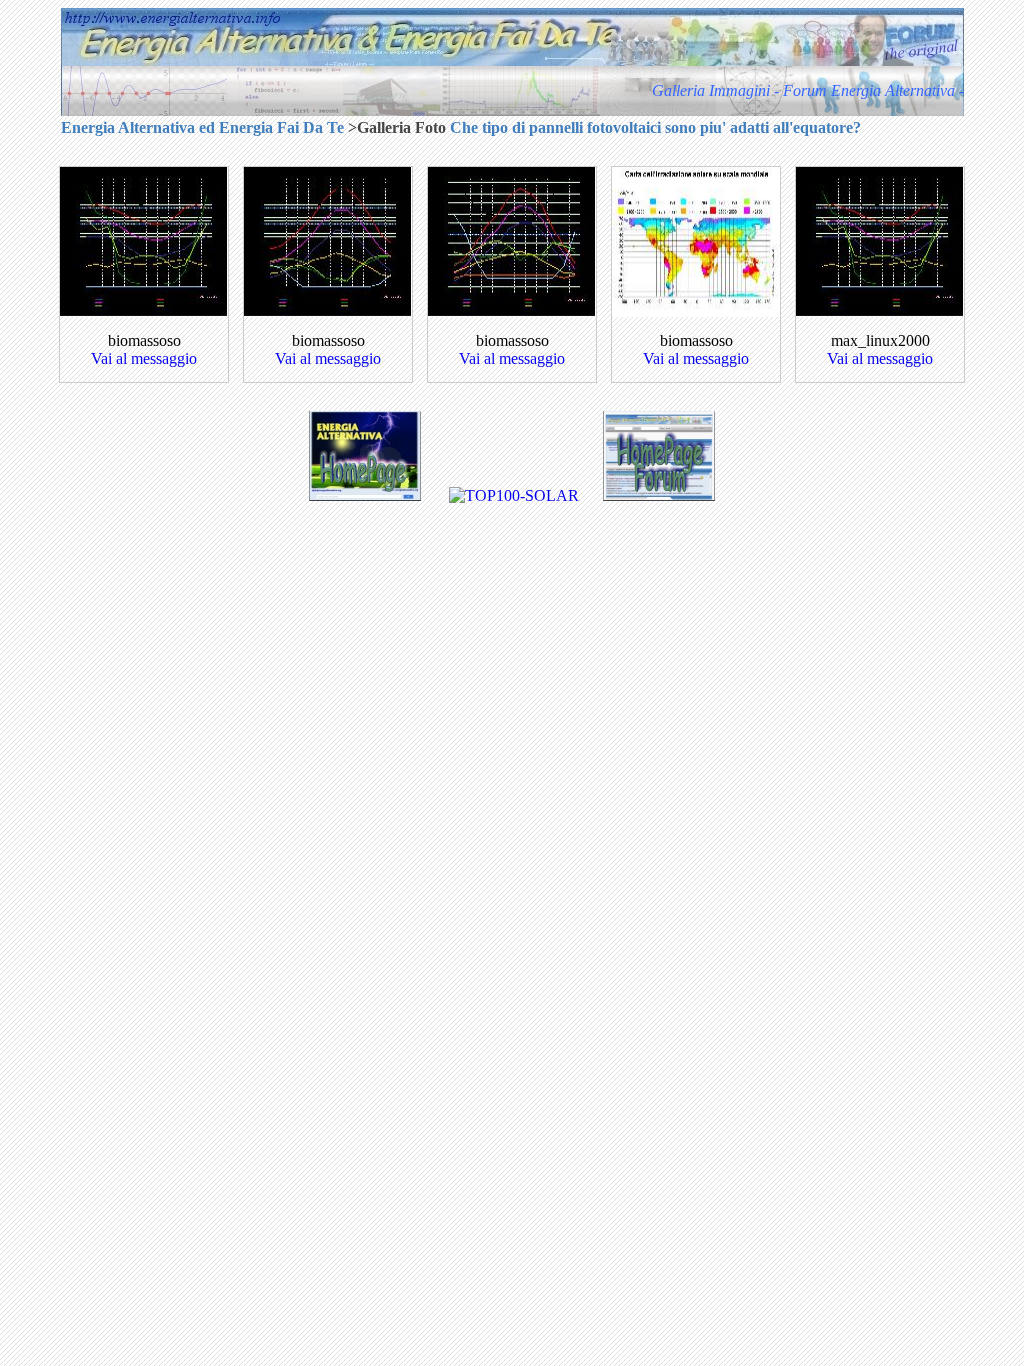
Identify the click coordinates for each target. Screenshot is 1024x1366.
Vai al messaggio (144, 358)
